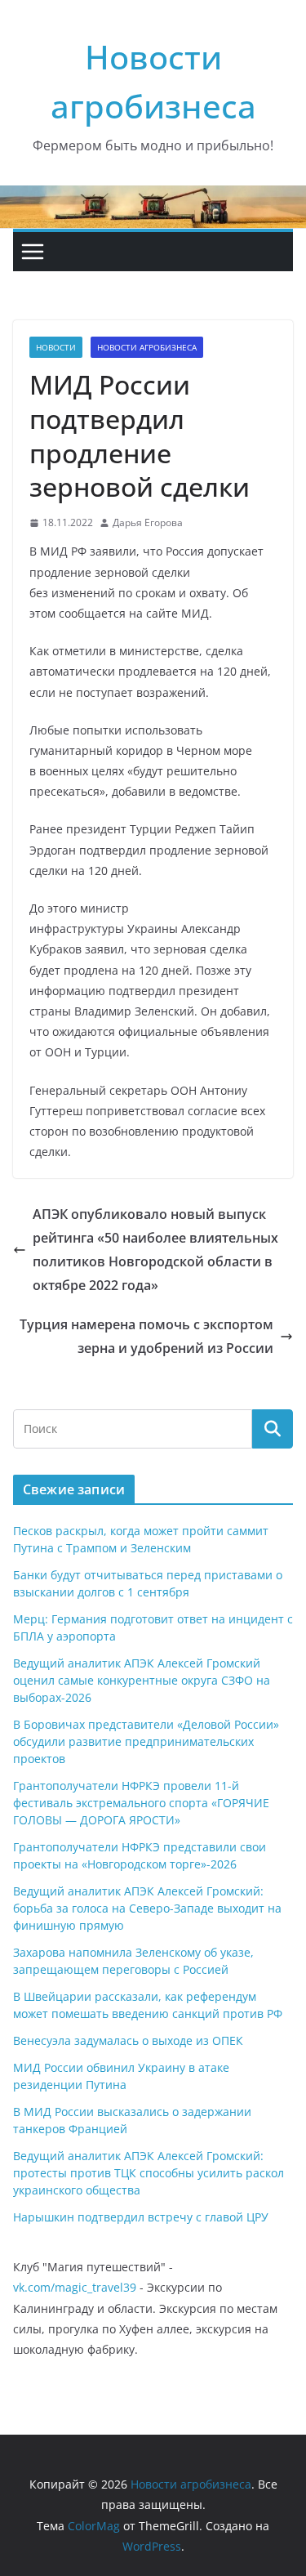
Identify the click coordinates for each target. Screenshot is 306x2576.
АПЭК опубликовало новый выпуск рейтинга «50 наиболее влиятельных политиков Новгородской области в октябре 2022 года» (155, 1249)
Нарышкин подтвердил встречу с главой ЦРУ (141, 2217)
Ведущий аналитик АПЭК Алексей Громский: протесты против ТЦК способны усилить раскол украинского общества (149, 2173)
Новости (56, 347)
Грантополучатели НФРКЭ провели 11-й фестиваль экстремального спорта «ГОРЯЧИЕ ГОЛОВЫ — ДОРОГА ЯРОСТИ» (141, 1803)
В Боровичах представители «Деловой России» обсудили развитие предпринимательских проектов (146, 1741)
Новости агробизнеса (147, 347)
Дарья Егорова (148, 522)
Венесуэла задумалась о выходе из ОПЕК (128, 2040)
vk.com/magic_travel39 (75, 2287)
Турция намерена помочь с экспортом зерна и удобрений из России (146, 1336)
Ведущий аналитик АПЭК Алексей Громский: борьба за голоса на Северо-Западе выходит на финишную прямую (147, 1908)
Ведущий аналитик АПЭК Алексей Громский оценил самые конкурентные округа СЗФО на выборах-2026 (142, 1680)
